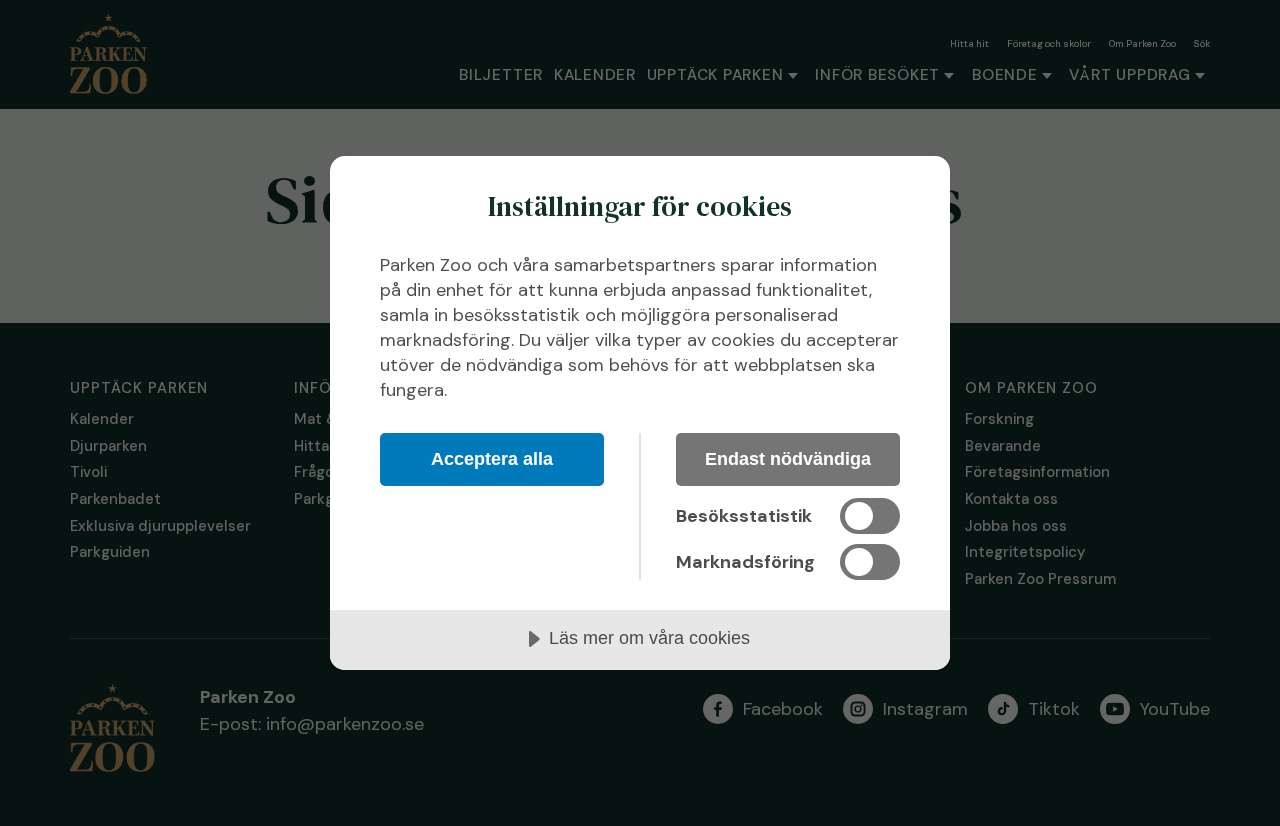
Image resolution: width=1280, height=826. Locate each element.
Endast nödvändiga (788, 459)
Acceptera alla (492, 459)
